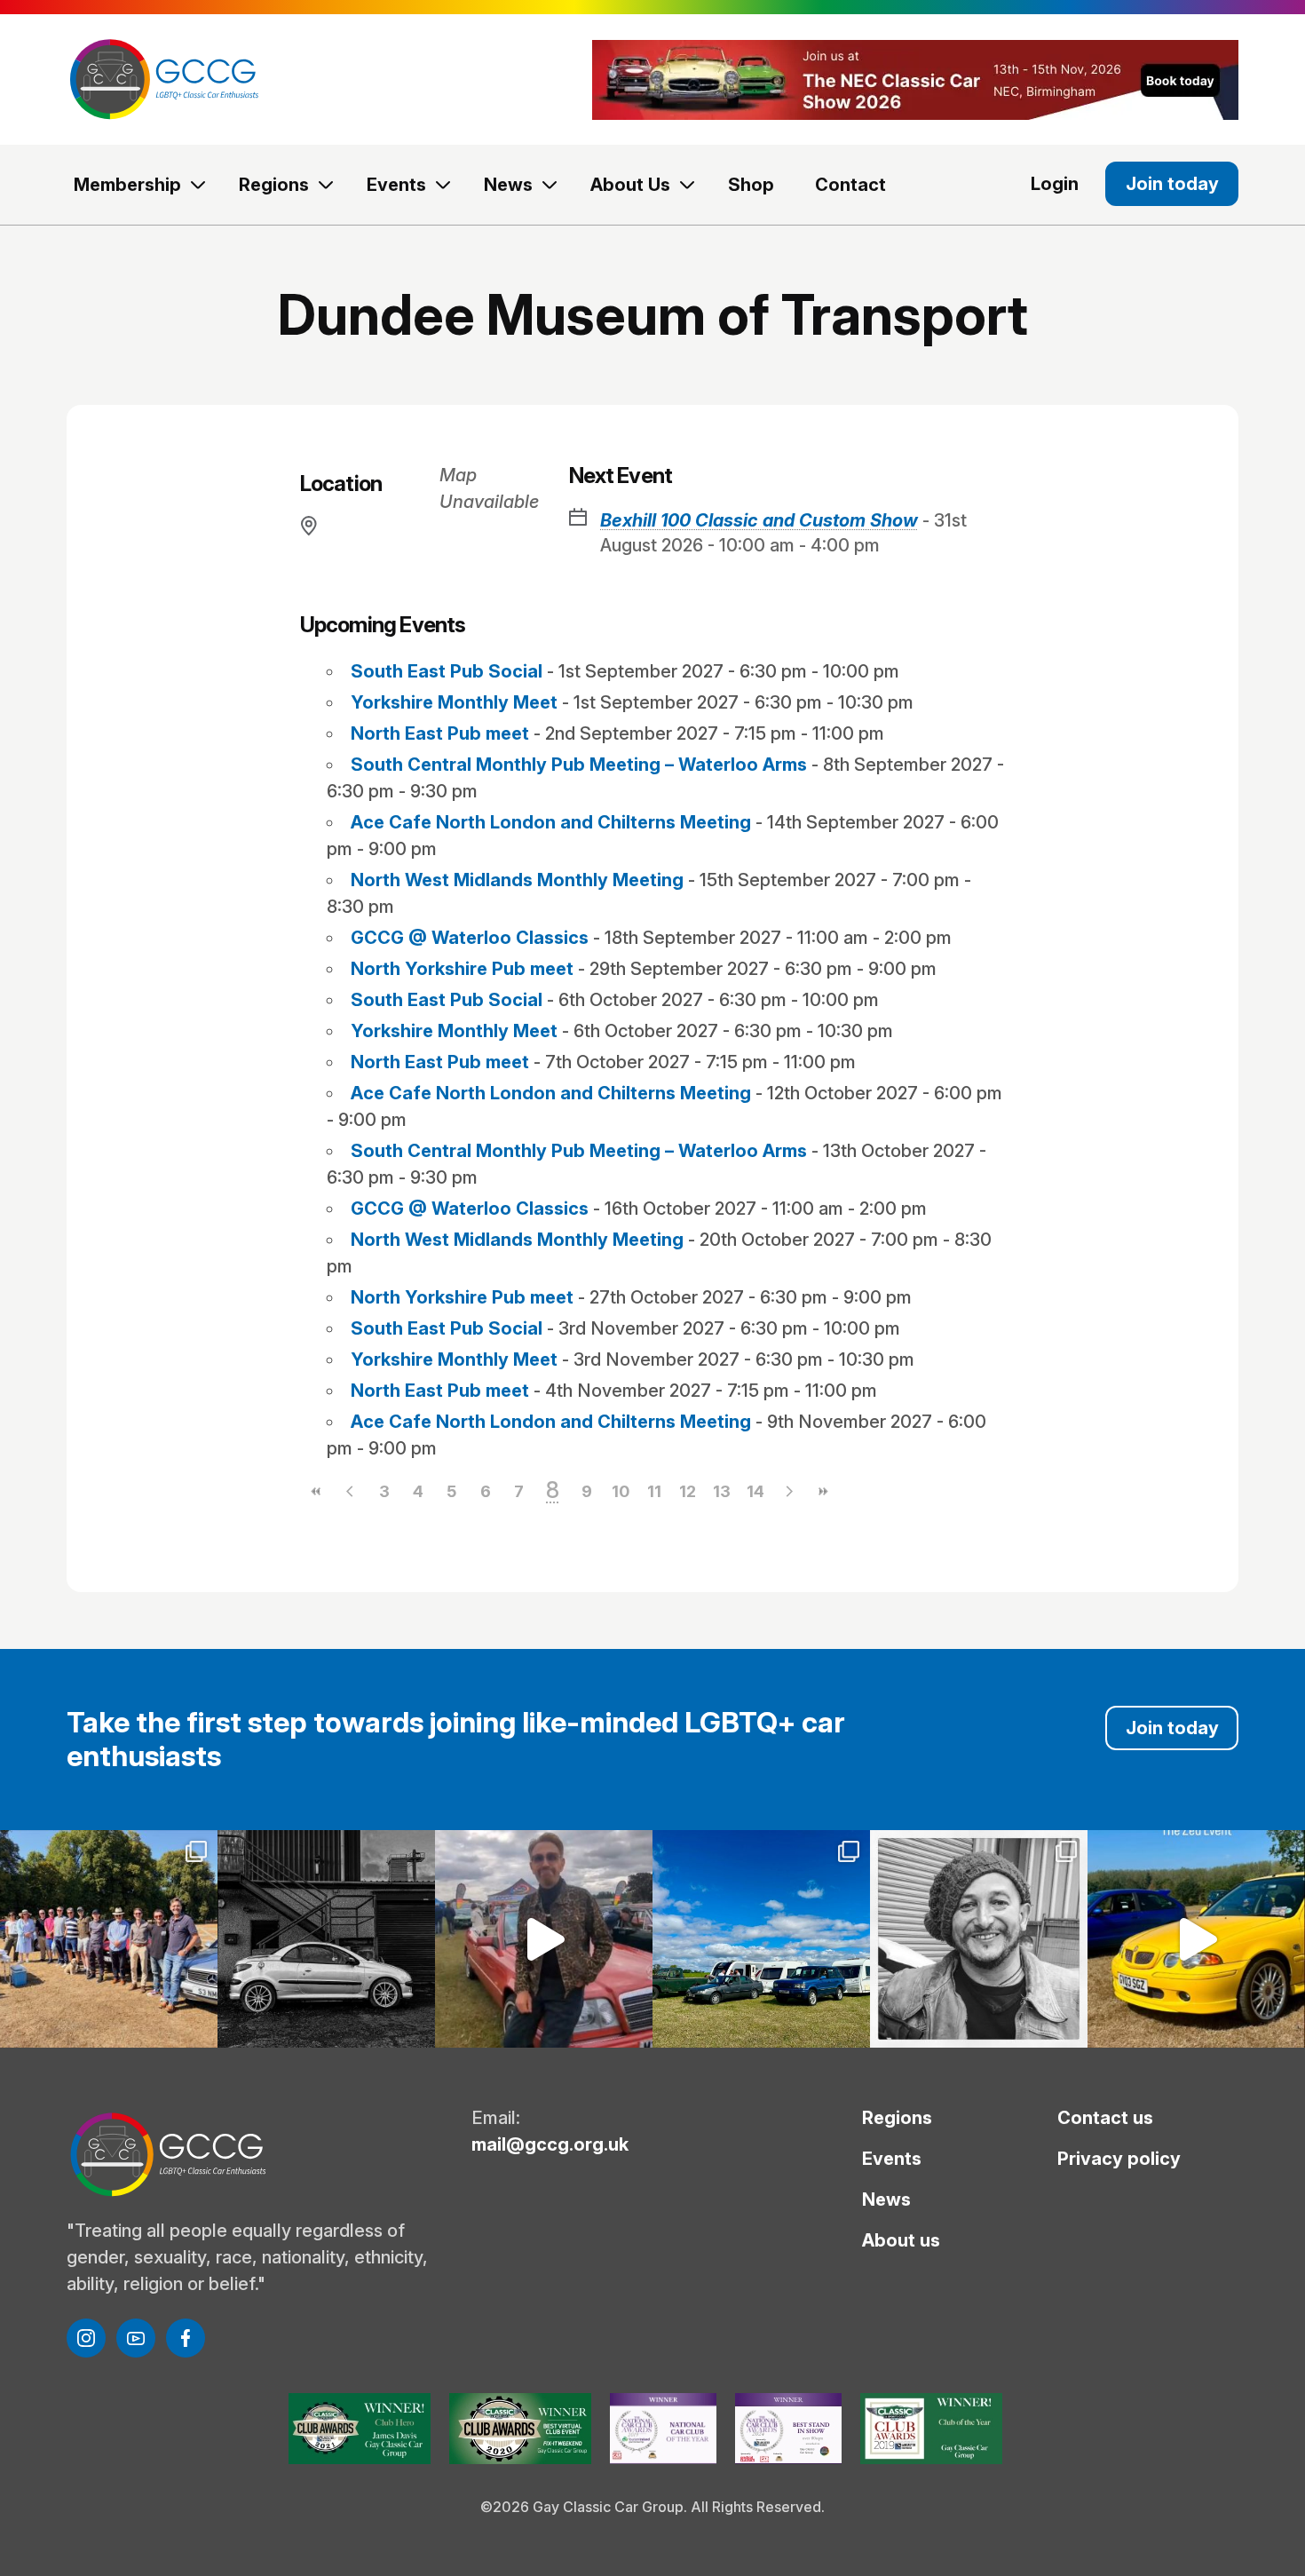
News (508, 185)
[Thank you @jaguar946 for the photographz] (1196, 1939)
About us (901, 2240)
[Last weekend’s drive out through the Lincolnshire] (109, 1939)
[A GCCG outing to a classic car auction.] (979, 1939)
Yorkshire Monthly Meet (454, 702)
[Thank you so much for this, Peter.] (544, 1939)
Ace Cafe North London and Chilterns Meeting (551, 822)
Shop (751, 185)
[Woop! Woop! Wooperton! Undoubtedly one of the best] (761, 1939)
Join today (1172, 184)
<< (317, 1491)
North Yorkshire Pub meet (462, 969)
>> (823, 1491)
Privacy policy (1119, 2159)
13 (722, 1491)
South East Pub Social (447, 671)
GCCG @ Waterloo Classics (470, 938)
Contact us (1105, 2118)
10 (621, 1491)
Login (1055, 184)
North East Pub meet (440, 733)
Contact (850, 185)
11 (654, 1491)
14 (755, 1491)
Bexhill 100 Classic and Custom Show (759, 520)
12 (688, 1491)
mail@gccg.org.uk (550, 2144)
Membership (127, 185)
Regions (274, 185)
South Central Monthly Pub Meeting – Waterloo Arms (579, 765)
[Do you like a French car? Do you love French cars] (326, 1939)
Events (396, 185)
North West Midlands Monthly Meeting (517, 880)
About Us (630, 185)
